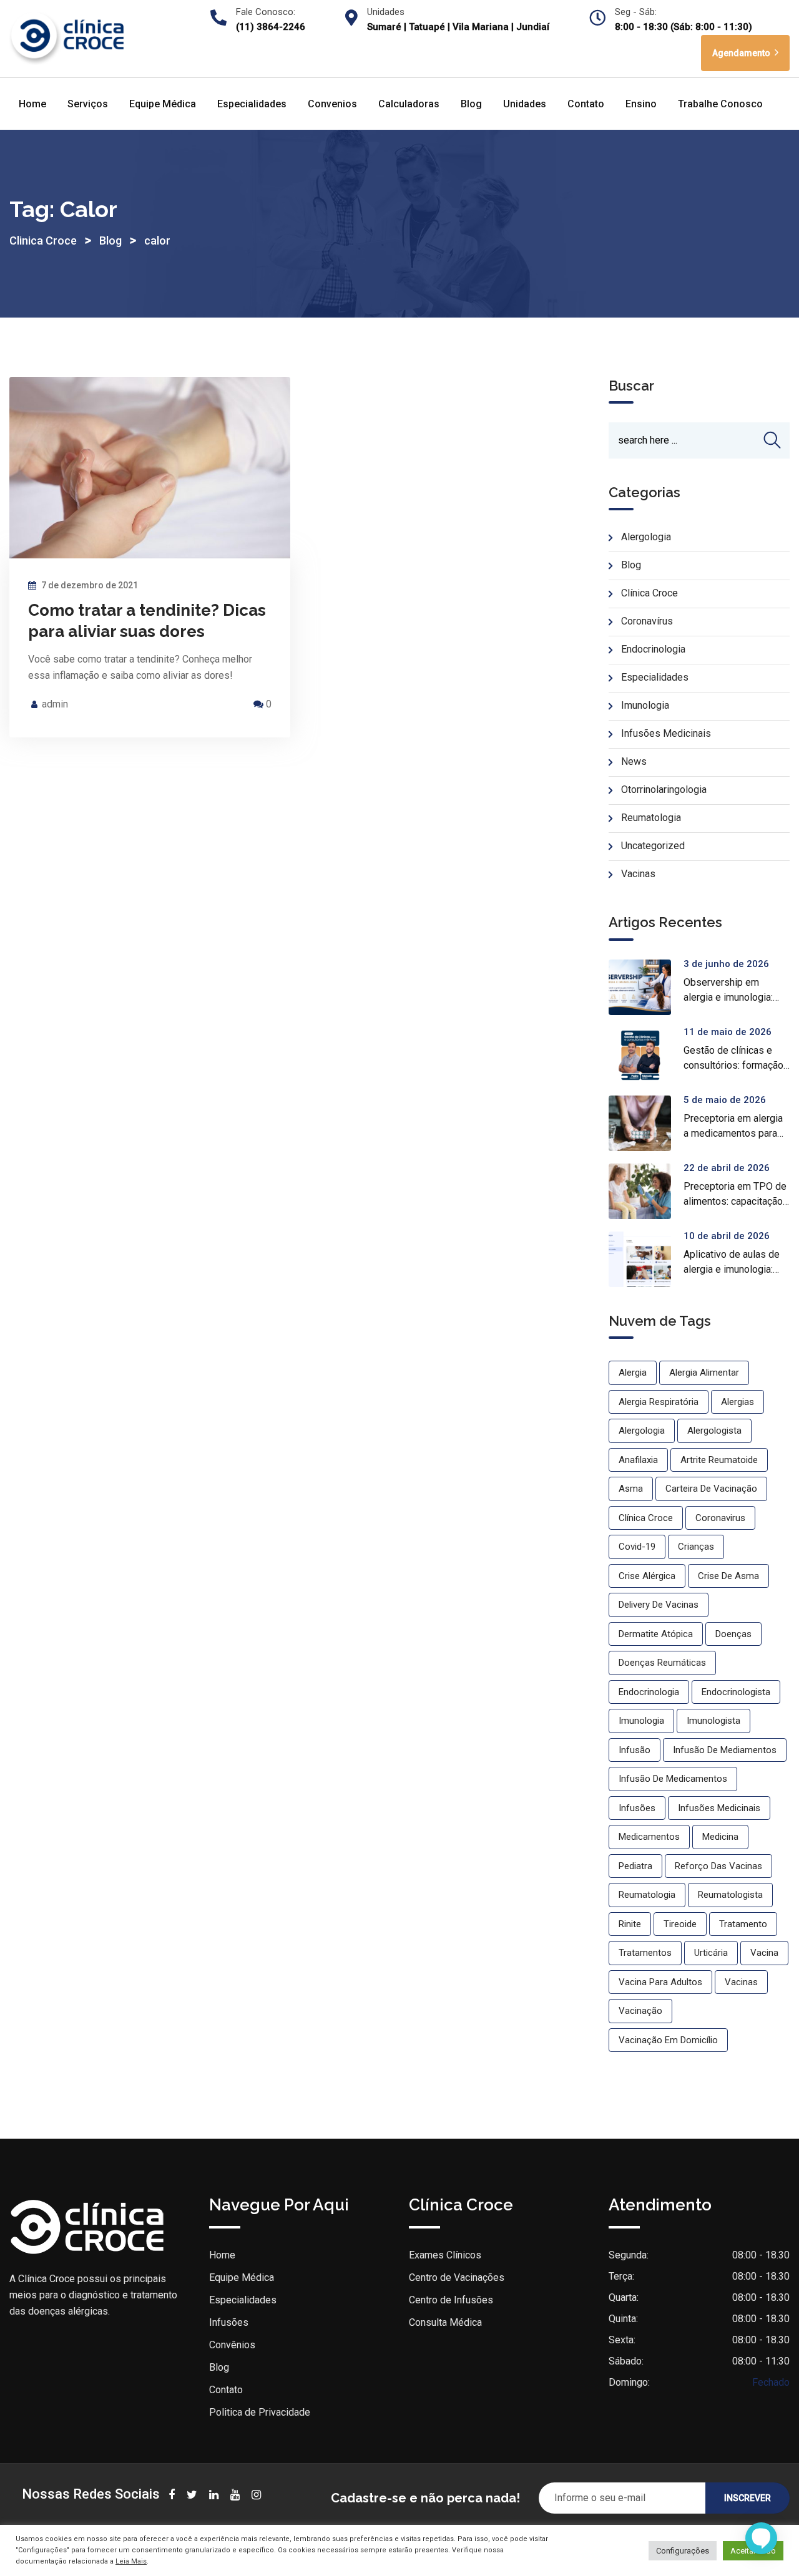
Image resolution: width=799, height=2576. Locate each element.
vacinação (640, 2011)
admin (55, 704)
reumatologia (647, 1895)
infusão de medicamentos (673, 1779)
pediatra (635, 1866)
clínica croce (646, 1518)
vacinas (741, 1982)
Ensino (641, 104)
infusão (635, 1750)
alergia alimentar (704, 1373)
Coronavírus (647, 621)
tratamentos (645, 1953)
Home (32, 104)
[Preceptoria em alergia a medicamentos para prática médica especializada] (646, 1123)
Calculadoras (409, 104)
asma (631, 1489)
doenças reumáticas (662, 1663)
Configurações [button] (683, 2551)
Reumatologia (651, 818)
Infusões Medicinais (666, 733)
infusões (637, 1808)
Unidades (525, 104)
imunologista (713, 1721)
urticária (711, 1953)
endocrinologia (649, 1692)
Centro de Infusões (451, 2300)
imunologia (641, 1721)
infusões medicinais (719, 1808)
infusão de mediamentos (725, 1750)
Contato (586, 104)
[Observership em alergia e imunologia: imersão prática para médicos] (646, 987)
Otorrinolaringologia (664, 790)
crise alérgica (647, 1576)
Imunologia (645, 705)
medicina (720, 1837)
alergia (633, 1373)
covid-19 (637, 1547)
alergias (738, 1402)
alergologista (714, 1431)
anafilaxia (638, 1460)
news (634, 761)
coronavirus (720, 1518)
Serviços (88, 104)
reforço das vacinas (718, 1866)
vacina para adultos (660, 1982)
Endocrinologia (653, 649)
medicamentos (649, 1837)
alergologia (642, 1431)
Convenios (332, 104)
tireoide (680, 1924)
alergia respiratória (659, 1402)
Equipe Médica (163, 104)
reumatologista (730, 1895)
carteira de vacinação (711, 1489)
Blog (471, 104)
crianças (696, 1547)
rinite (630, 1924)
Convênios (232, 2345)
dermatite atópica (656, 1634)
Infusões (229, 2322)
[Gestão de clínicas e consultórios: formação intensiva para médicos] (646, 1055)
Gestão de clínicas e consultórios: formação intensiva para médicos (734, 1065)
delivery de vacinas (659, 1605)
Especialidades (252, 104)
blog (631, 565)
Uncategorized (653, 846)
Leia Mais (131, 2561)
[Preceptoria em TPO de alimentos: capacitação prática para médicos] (646, 1191)
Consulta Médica (445, 2322)
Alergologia (646, 537)
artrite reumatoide (719, 1460)
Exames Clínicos (445, 2255)
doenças (733, 1634)
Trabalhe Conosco (720, 104)
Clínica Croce (649, 593)
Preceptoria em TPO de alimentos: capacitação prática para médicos (735, 1201)
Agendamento (742, 53)
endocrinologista (736, 1692)
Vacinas (638, 874)
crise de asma (728, 1576)
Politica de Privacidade (260, 2412)
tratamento (743, 1924)
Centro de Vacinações (457, 2277)
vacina (764, 1953)
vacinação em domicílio (668, 2040)
